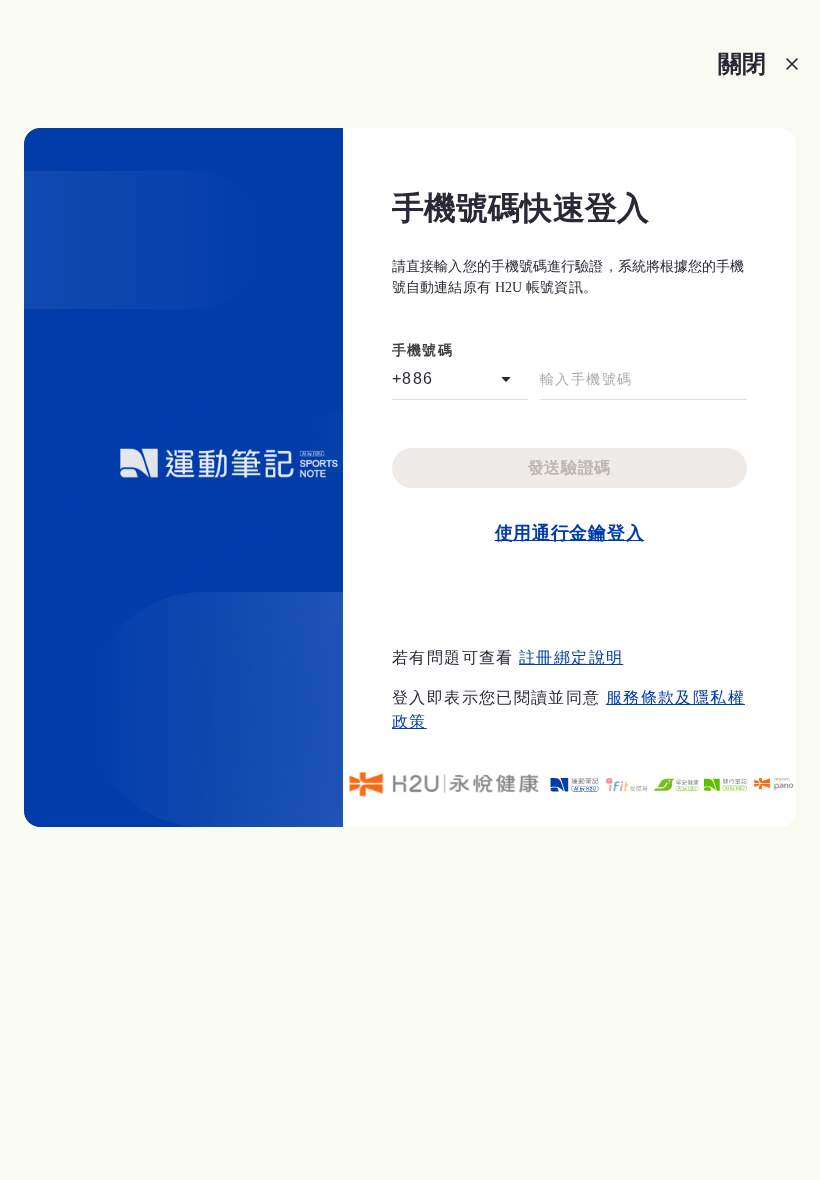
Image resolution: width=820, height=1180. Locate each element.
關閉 (742, 63)
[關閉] (792, 64)
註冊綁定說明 (571, 657)
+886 (413, 378)
